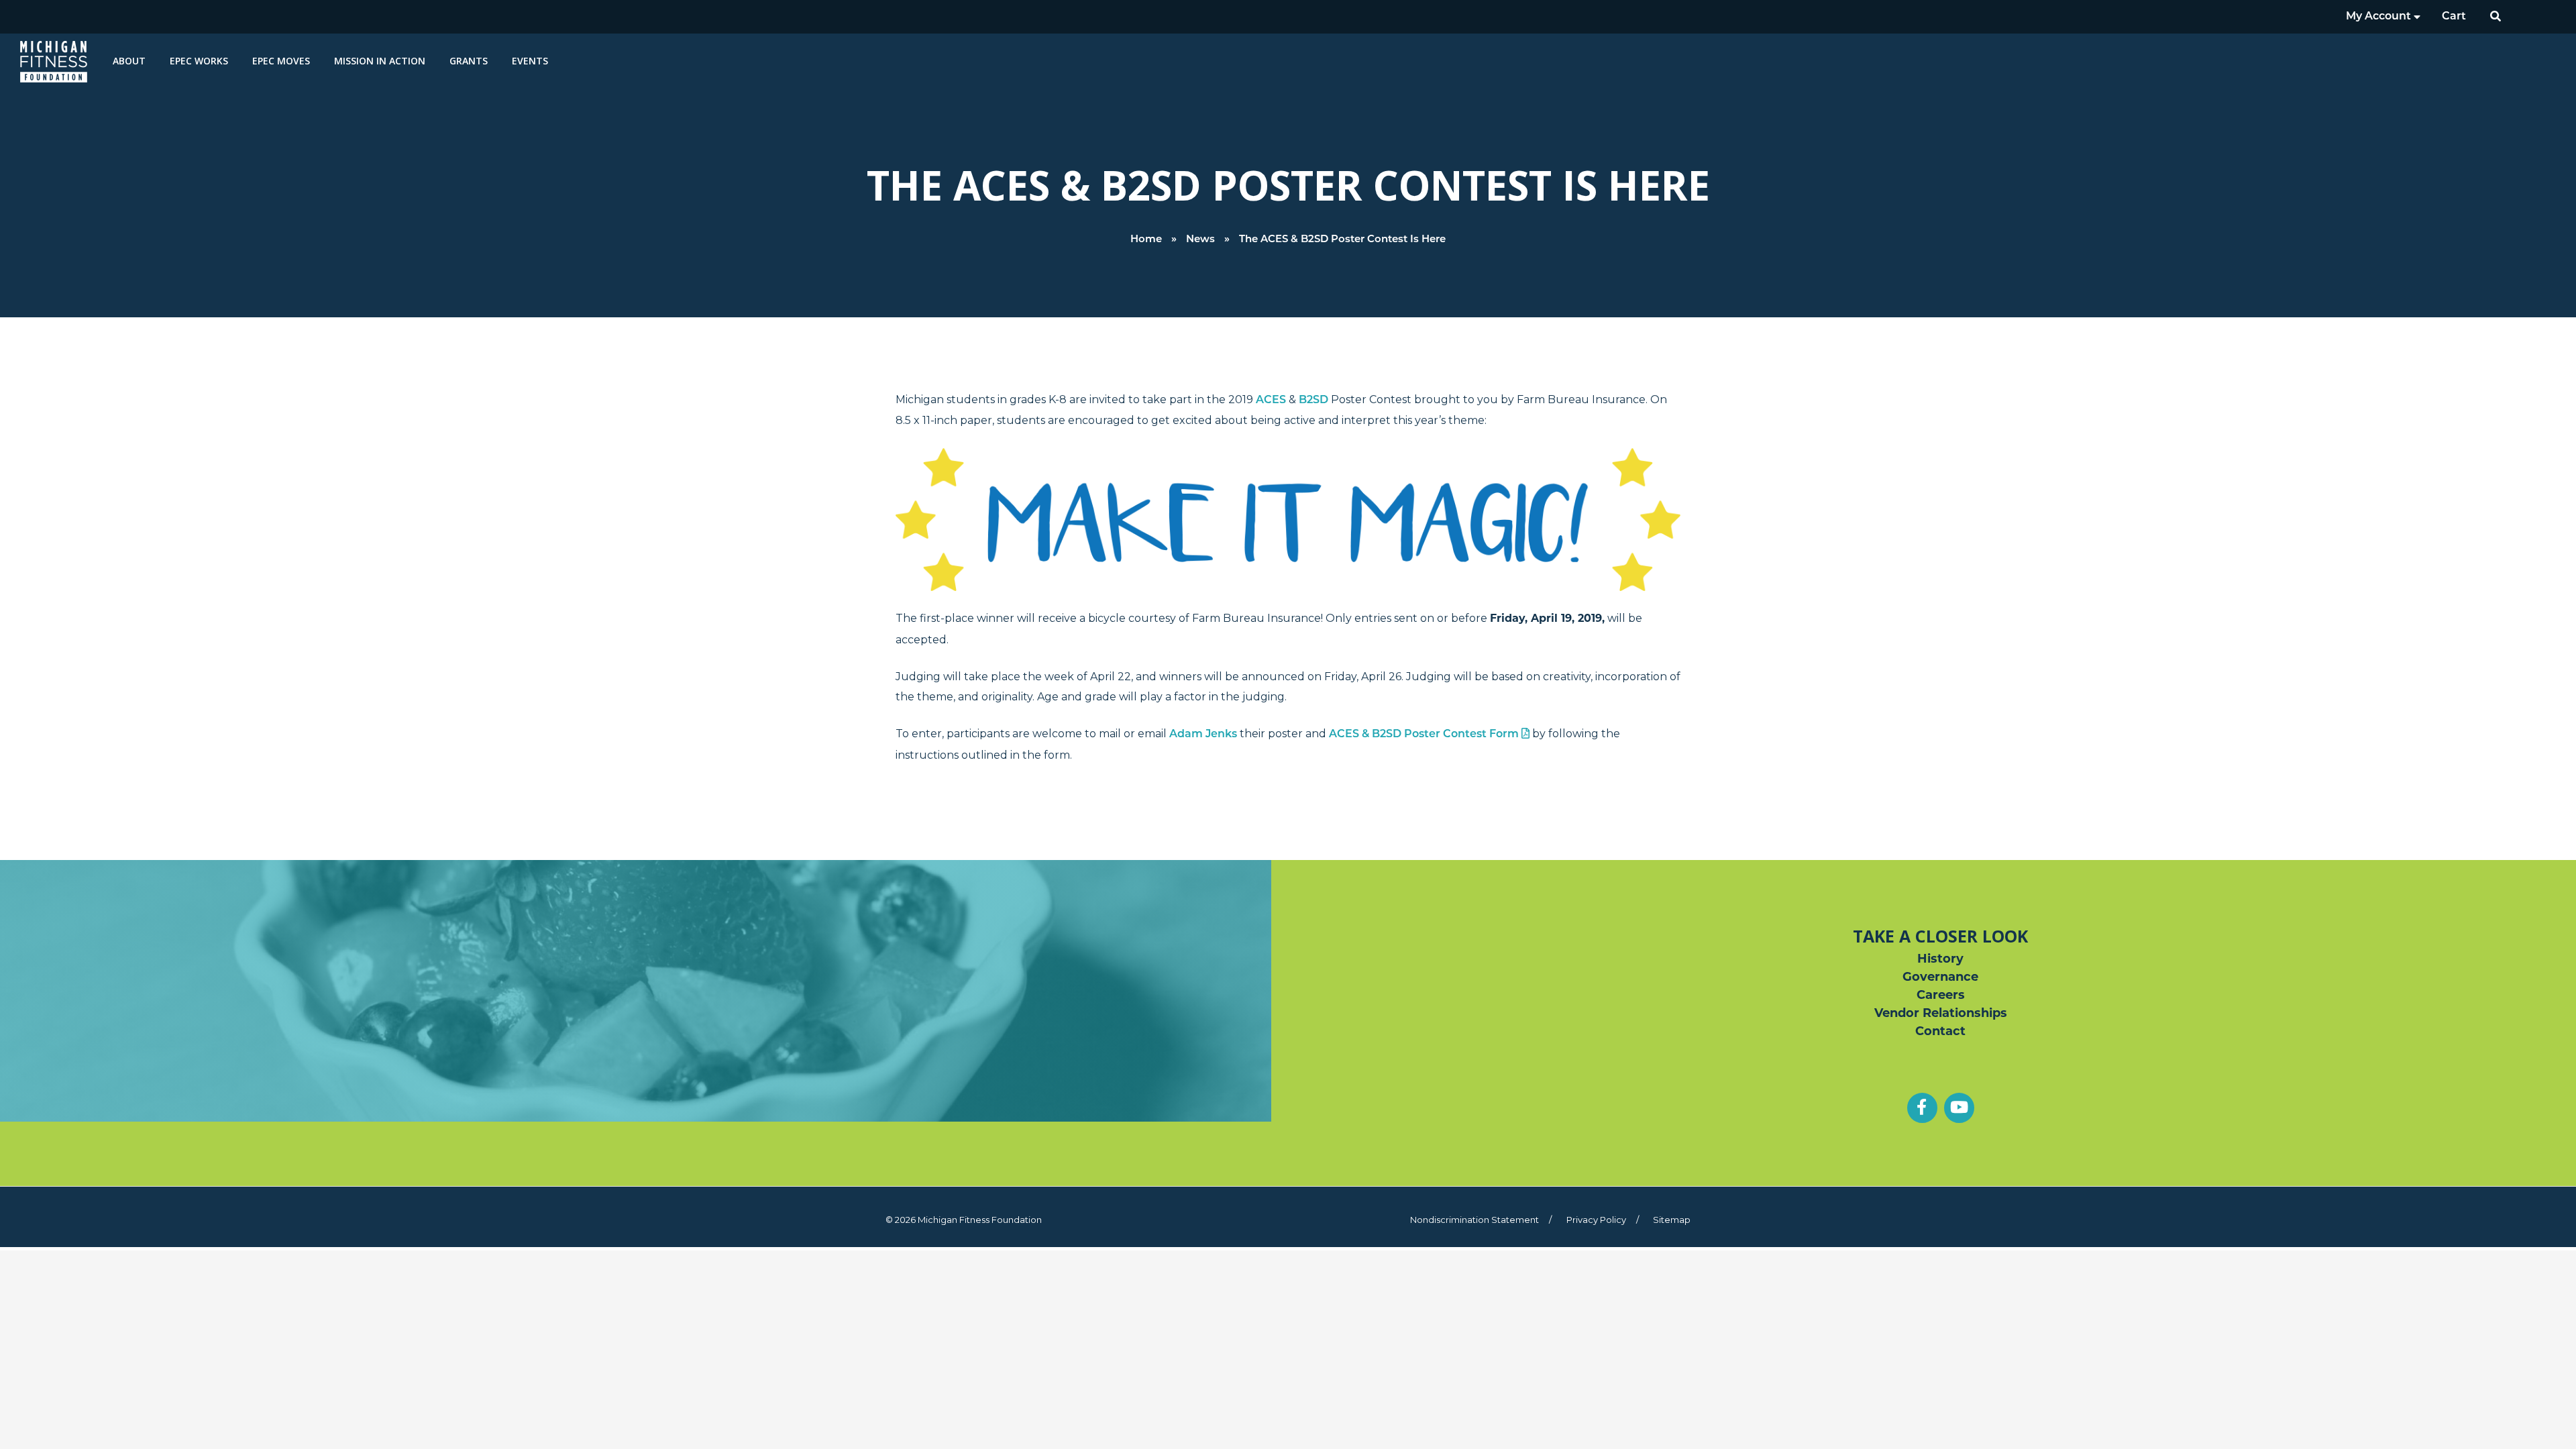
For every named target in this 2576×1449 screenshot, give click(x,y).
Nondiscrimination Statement (1474, 1220)
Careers (1941, 996)
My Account (2380, 17)
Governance (1940, 978)
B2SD (1313, 400)
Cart (2454, 17)
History (1940, 960)
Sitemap (1672, 1220)
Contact (1940, 1032)
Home (1146, 240)
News (1200, 240)
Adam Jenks (1204, 735)
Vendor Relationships (1941, 1014)
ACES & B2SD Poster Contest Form (1425, 735)
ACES (1271, 400)
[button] (2496, 17)
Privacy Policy (1596, 1220)
